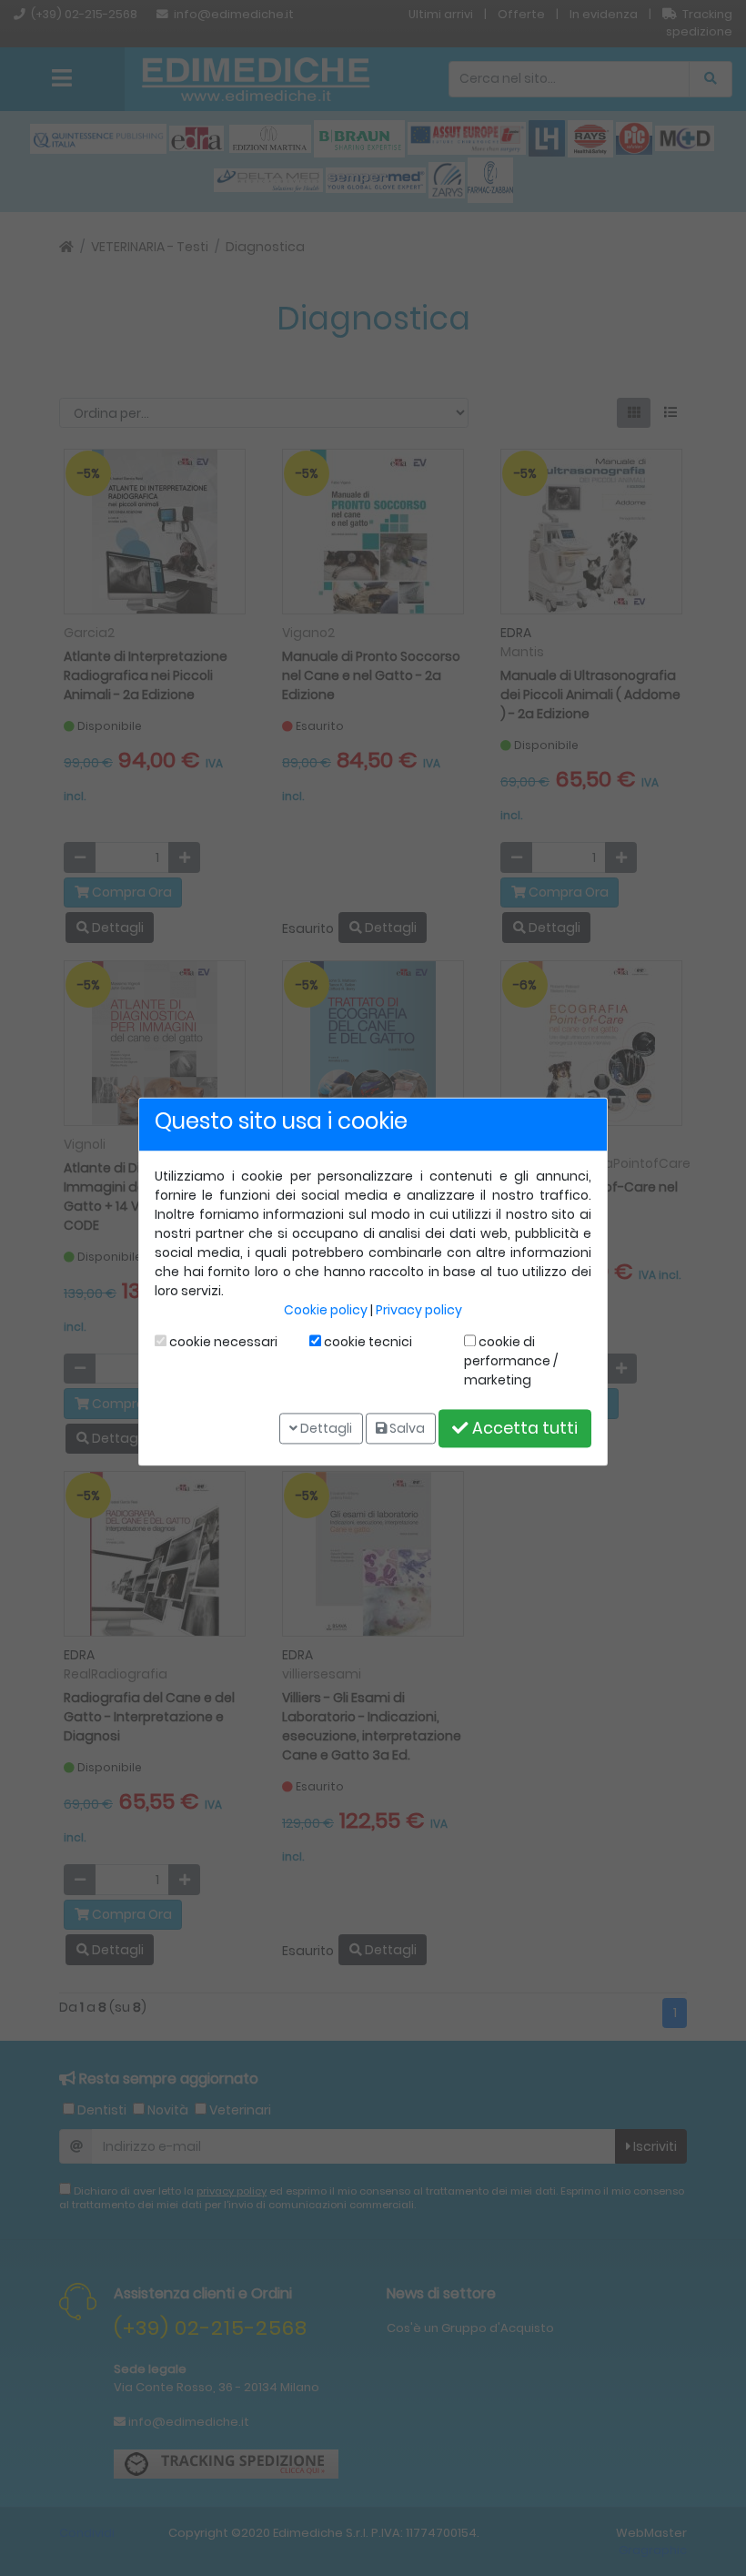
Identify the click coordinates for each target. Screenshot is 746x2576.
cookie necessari (222, 1342)
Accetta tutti (523, 1428)
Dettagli (325, 1428)
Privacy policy (419, 1310)
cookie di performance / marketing (511, 1361)
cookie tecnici (367, 1342)
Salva (406, 1428)
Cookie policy (326, 1310)
